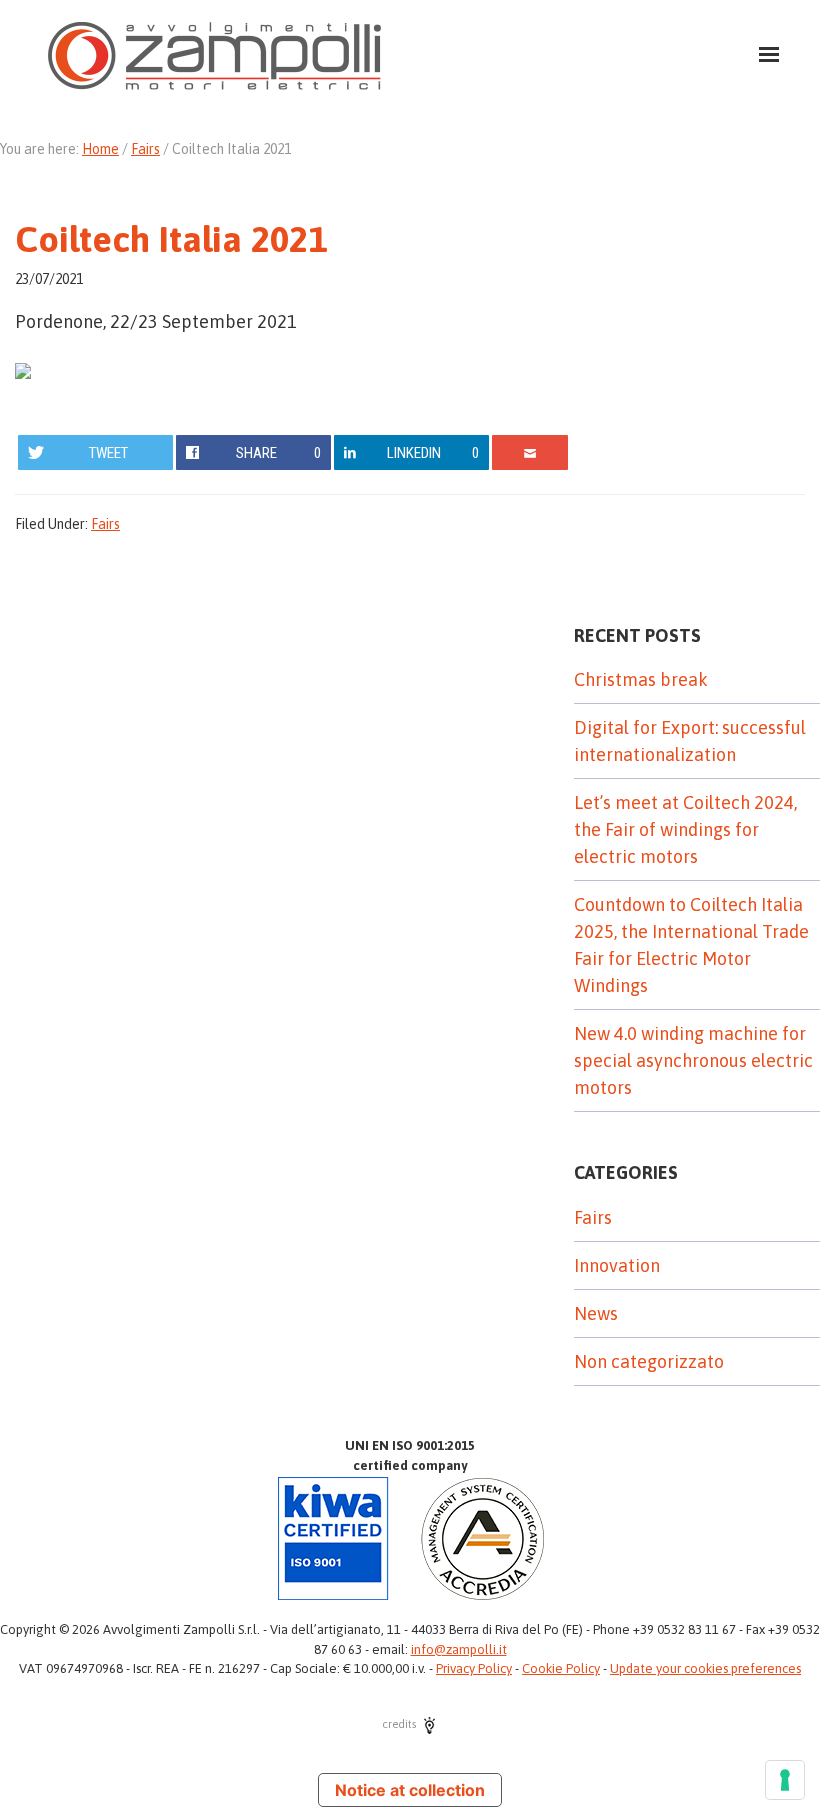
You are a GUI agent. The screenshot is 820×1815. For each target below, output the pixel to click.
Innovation (617, 1265)
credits (400, 1724)
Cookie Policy (561, 1668)
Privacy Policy (474, 1668)
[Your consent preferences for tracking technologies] (785, 1780)
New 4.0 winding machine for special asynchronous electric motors (693, 1060)
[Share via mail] (530, 452)
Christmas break (641, 679)
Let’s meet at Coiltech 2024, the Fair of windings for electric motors (685, 829)
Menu (756, 41)
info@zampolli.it (459, 1649)
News (596, 1313)
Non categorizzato (649, 1361)
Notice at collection (410, 1790)
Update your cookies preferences (705, 1668)
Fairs (105, 524)
